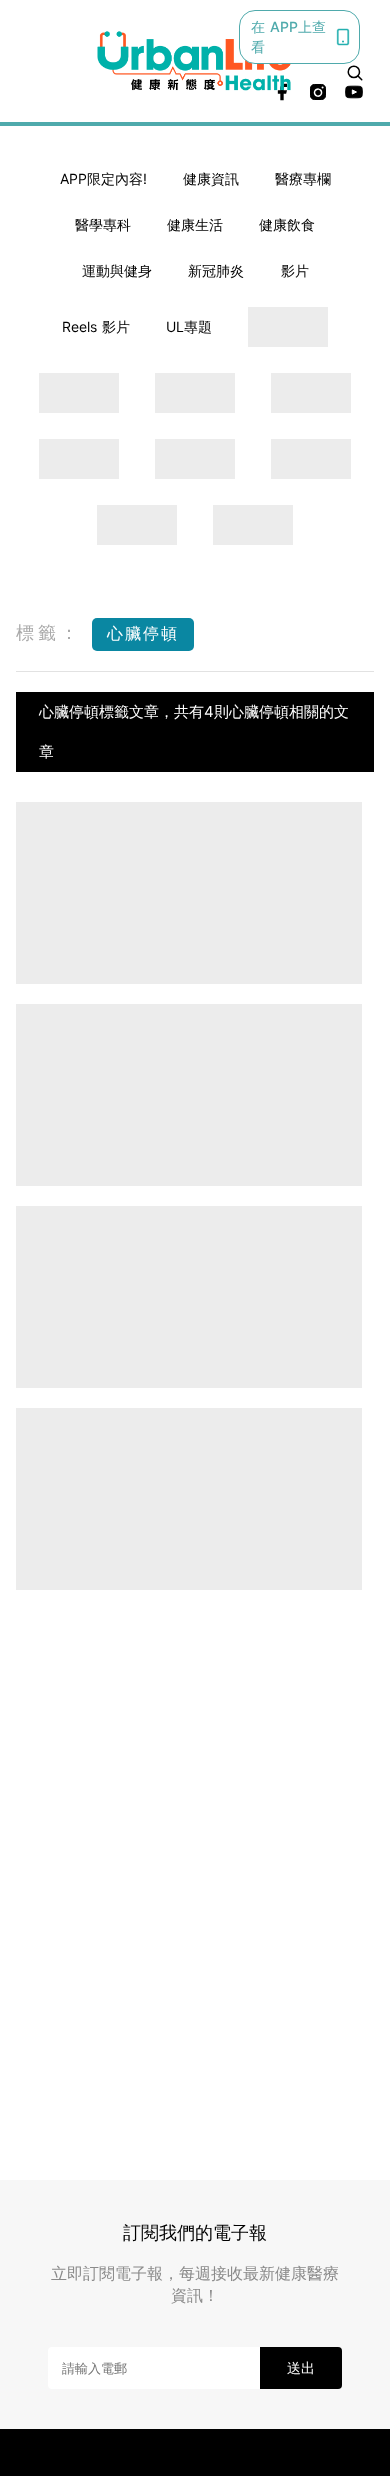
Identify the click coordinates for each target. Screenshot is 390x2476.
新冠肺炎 (216, 270)
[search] (355, 73)
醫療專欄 (303, 178)
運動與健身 (117, 270)
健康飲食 (287, 224)
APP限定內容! (103, 178)
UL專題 (189, 326)
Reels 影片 (96, 326)
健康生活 (195, 224)
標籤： (49, 632)
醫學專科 (103, 224)
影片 (295, 270)
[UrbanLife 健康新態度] (195, 60)
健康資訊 (211, 178)
